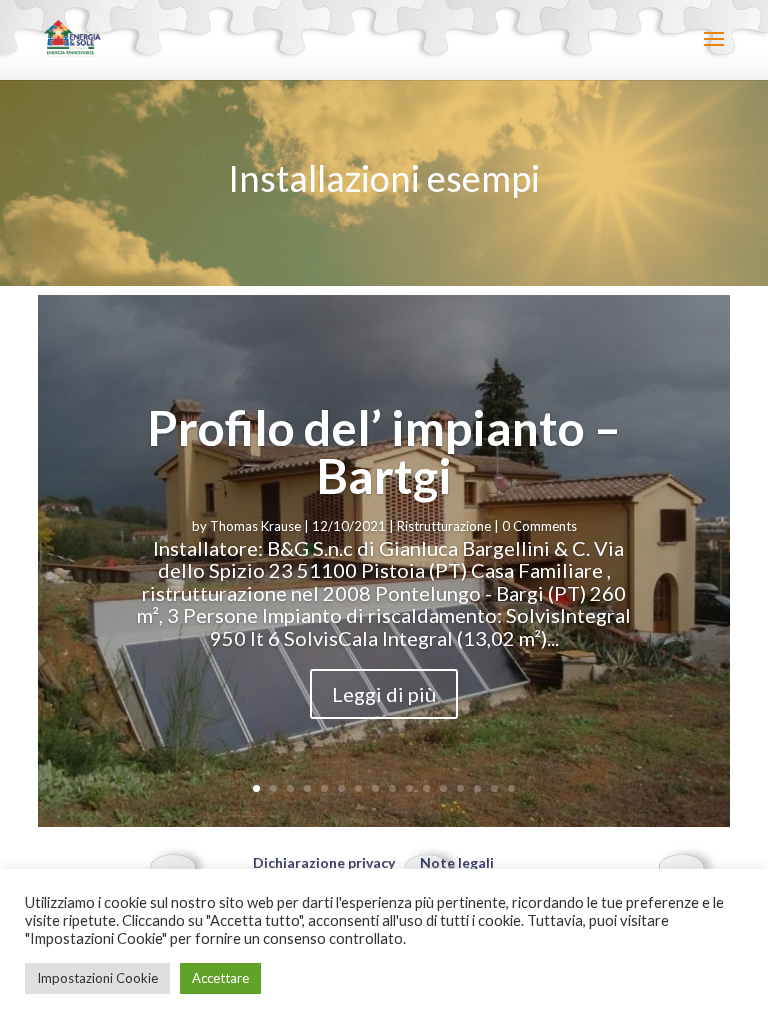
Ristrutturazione (444, 526)
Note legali (457, 862)
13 (460, 788)
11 (426, 788)
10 (409, 788)
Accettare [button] (220, 978)
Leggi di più (384, 694)
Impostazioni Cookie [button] (97, 978)
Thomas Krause (255, 526)
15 (494, 788)
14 (477, 788)
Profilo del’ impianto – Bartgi (384, 451)
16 (511, 788)
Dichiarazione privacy (324, 862)
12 (443, 788)
